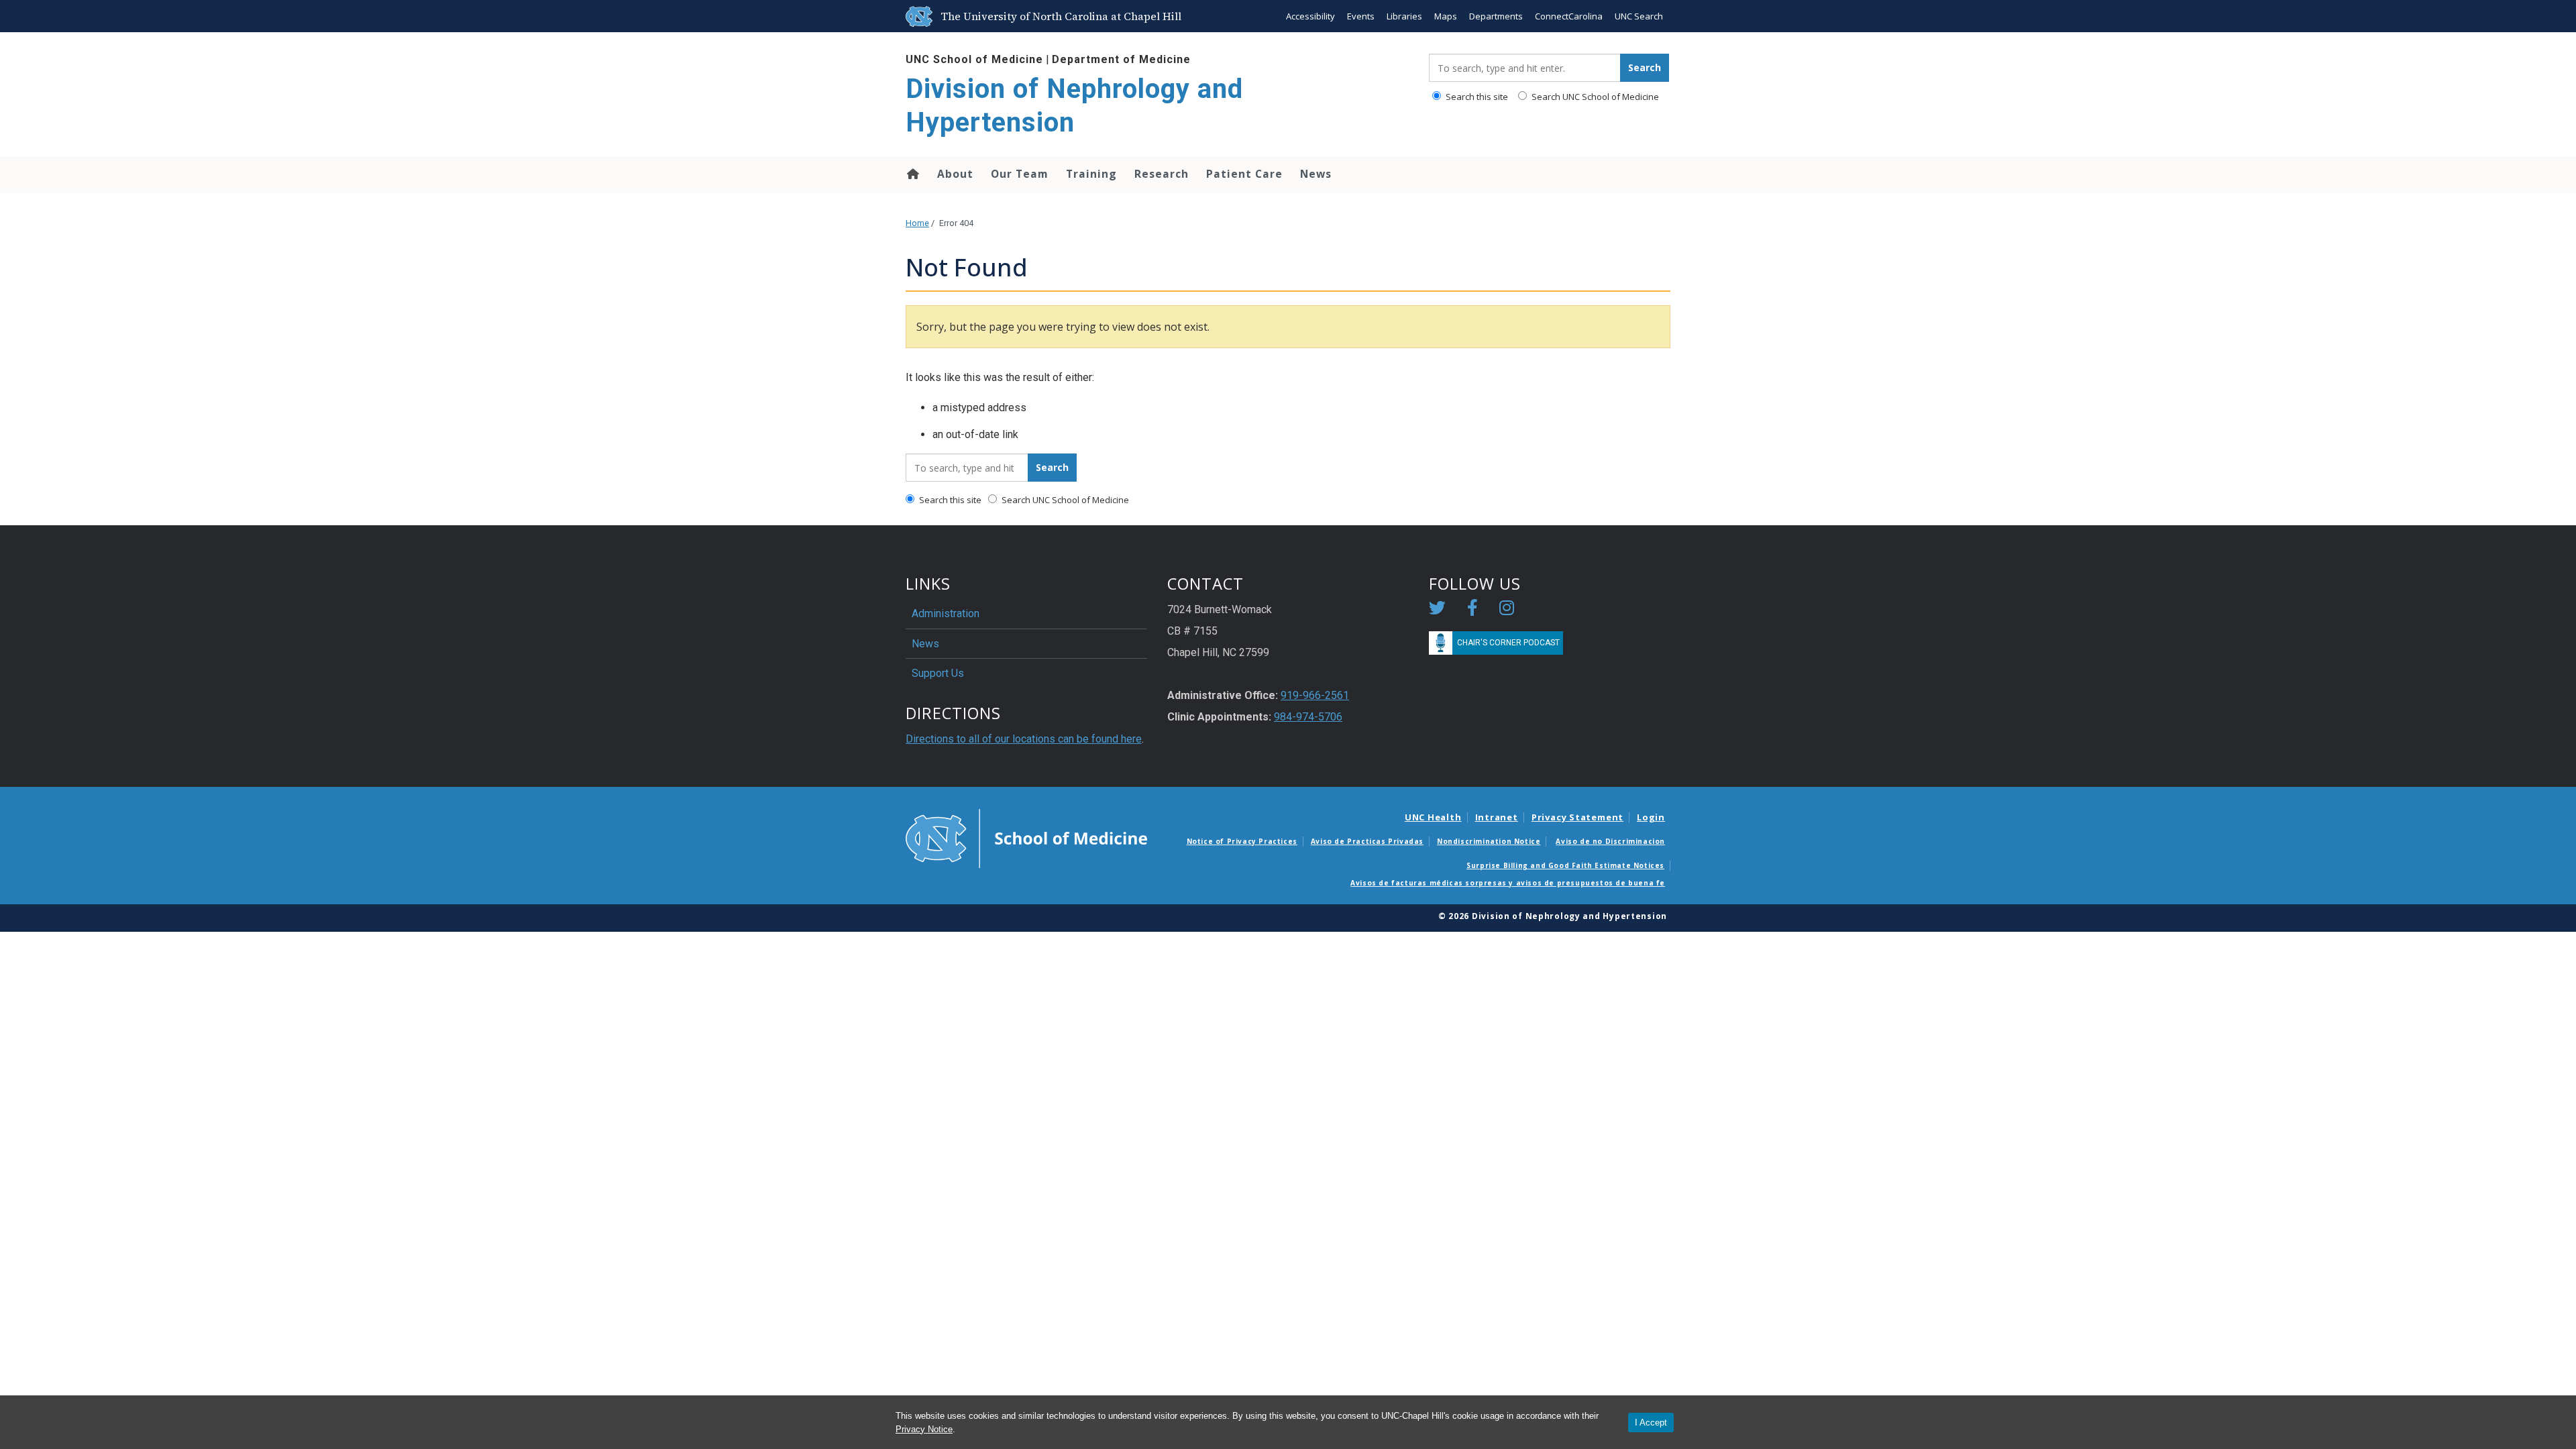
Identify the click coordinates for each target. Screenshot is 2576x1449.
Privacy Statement (1577, 817)
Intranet (1497, 817)
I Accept (1651, 1423)
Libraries (1404, 16)
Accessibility (1310, 16)
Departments (1496, 16)
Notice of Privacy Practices (1242, 841)
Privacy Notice (924, 1429)
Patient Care (1244, 174)
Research (1162, 174)
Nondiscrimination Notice (1489, 841)
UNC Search (1639, 16)
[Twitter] (1437, 610)
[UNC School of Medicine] (1026, 838)
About (955, 174)
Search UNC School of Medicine (1594, 97)
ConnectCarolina (1569, 16)
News (1316, 174)
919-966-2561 (1315, 695)
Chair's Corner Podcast (1508, 643)
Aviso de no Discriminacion (1610, 841)
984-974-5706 (1308, 717)
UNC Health (1433, 817)
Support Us (938, 673)
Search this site (1476, 97)
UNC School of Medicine (974, 59)
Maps (1446, 16)
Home (912, 174)
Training (1091, 174)
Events (1361, 16)
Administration (946, 613)
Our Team (1020, 174)
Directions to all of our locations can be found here (1024, 739)
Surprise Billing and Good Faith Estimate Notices (1565, 865)
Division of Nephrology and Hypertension (1074, 106)
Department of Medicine (1121, 59)
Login (1651, 817)
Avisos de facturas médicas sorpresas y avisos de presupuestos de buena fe (1508, 883)
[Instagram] (1507, 610)
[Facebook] (1472, 610)
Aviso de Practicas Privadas (1367, 841)
